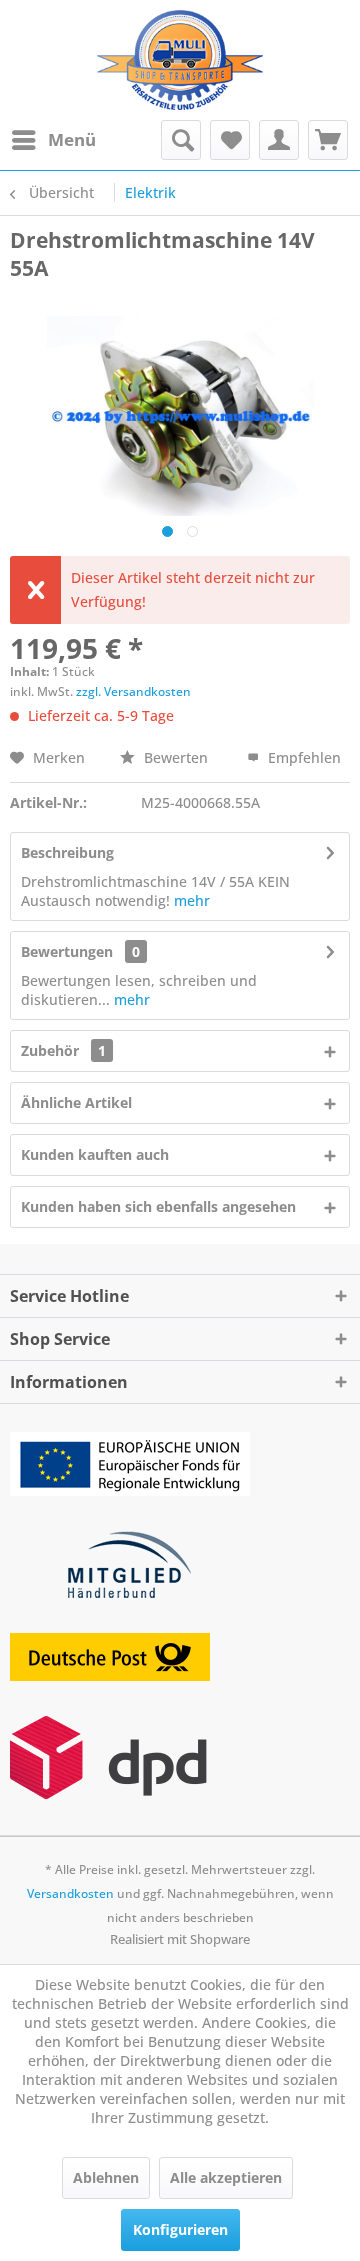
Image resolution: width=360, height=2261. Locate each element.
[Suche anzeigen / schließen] (181, 140)
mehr (192, 900)
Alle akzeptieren (226, 2177)
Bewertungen (67, 951)
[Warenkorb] (328, 140)
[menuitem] (53, 140)
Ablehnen (106, 2177)
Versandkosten (70, 1893)
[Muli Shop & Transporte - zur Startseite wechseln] (179, 60)
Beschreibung (67, 852)
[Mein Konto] (279, 140)
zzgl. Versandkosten (133, 691)
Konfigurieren (180, 2229)
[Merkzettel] (230, 140)
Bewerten (176, 757)
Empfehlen (302, 757)
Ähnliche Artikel (76, 1102)
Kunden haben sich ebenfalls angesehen (158, 1206)
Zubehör (63, 1050)
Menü (72, 139)
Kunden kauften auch (95, 1154)
